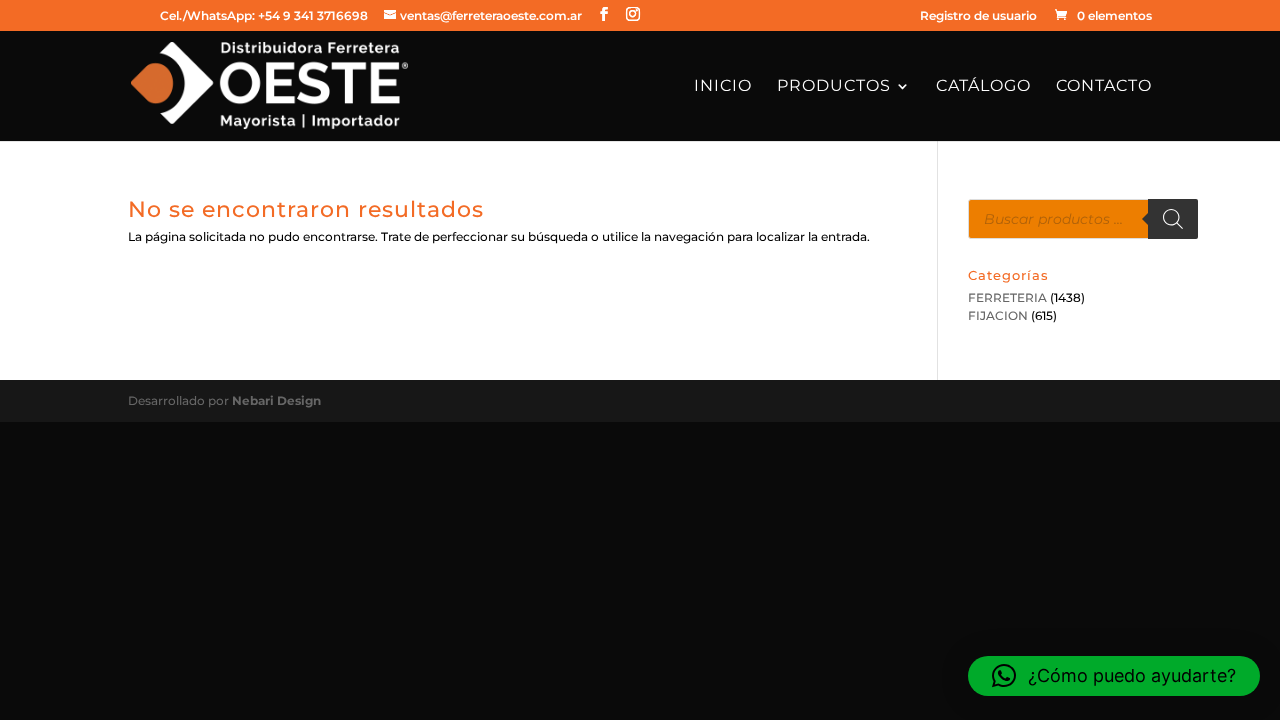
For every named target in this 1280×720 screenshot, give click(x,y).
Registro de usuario (978, 16)
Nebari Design (276, 400)
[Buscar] (1173, 219)
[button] (1114, 676)
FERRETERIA (1007, 297)
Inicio (723, 87)
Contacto (1104, 87)
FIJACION (998, 315)
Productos (834, 87)
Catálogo (983, 87)
